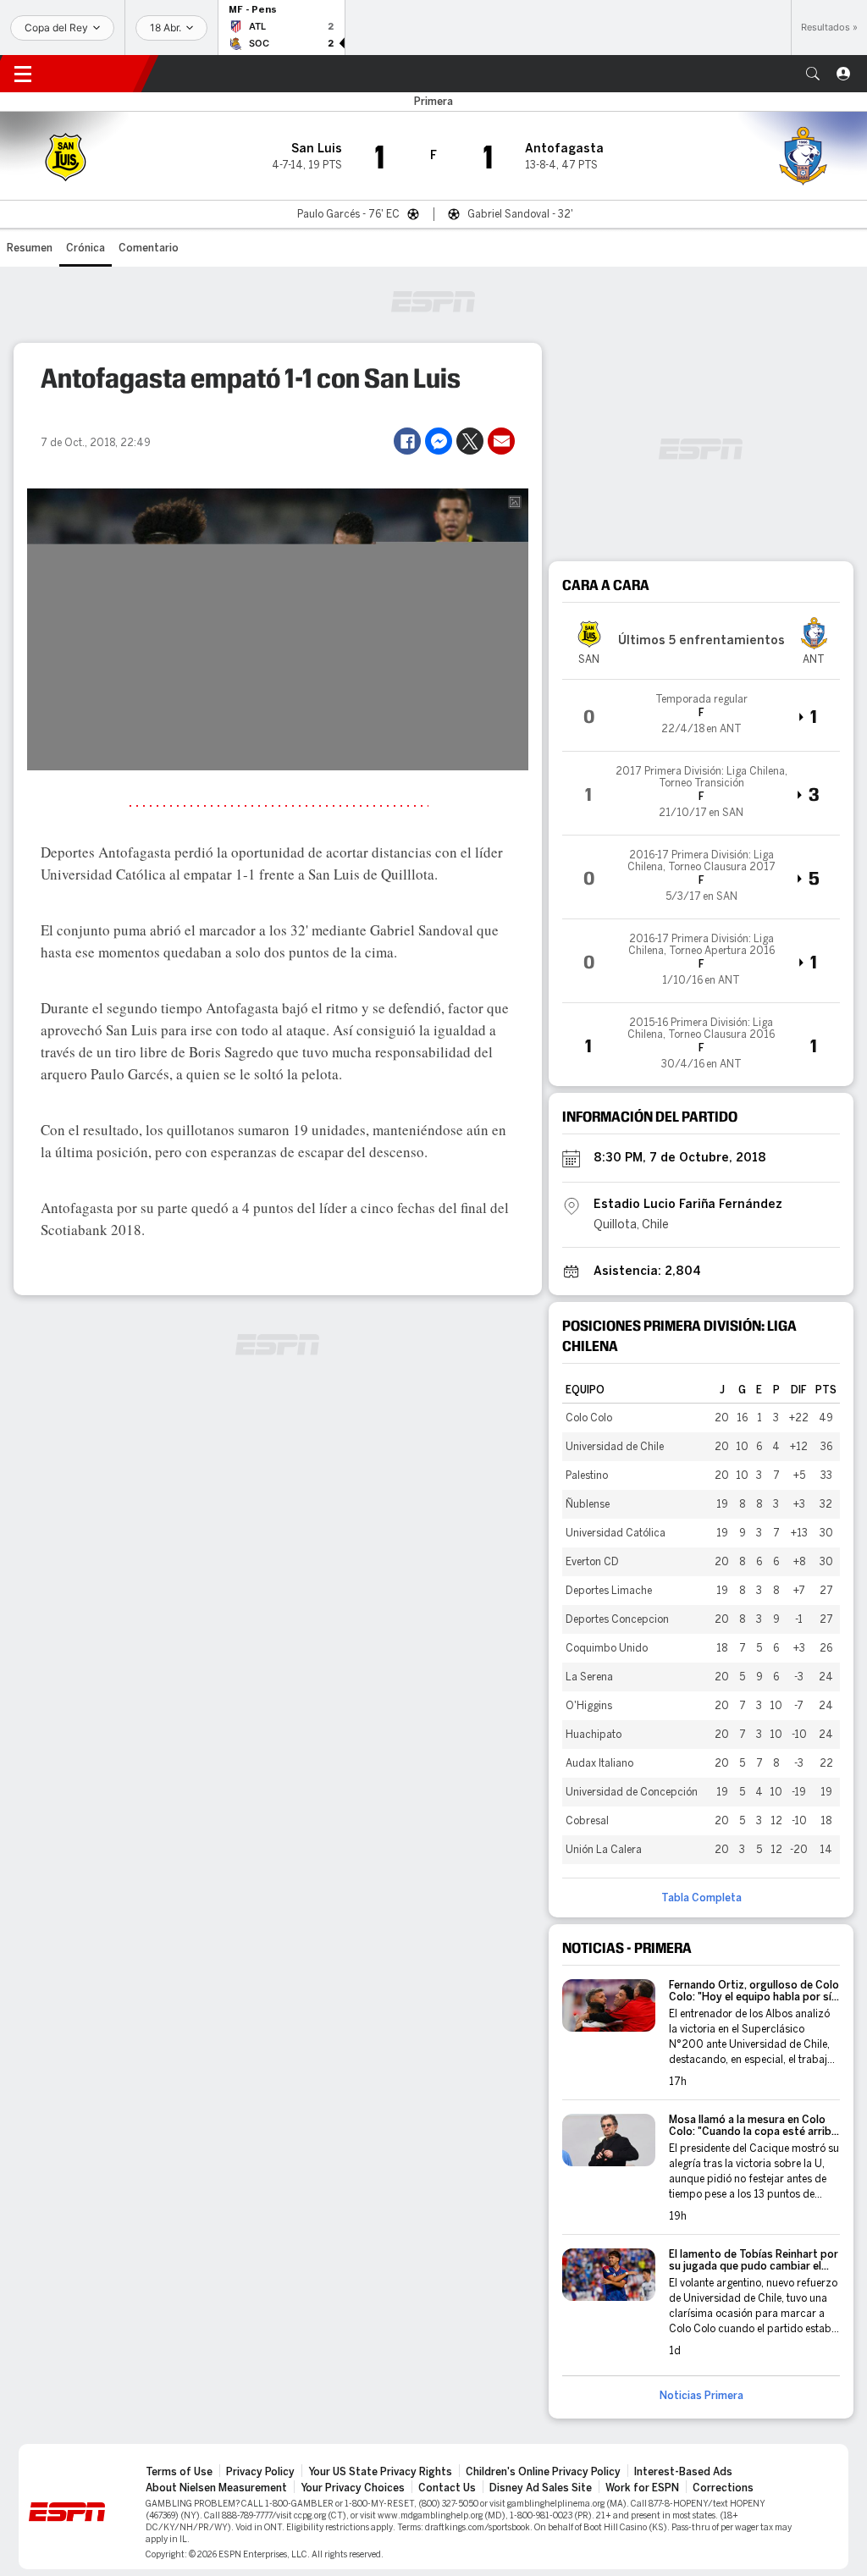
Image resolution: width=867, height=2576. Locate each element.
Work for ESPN (642, 2488)
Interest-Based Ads (683, 2472)
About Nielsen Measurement (216, 2488)
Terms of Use (179, 2472)
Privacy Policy (260, 2472)
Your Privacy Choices (353, 2488)
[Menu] (23, 74)
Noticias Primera (701, 2396)
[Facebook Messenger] (439, 441)
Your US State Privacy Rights (380, 2472)
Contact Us (447, 2488)
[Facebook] (407, 441)
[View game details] (701, 715)
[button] (813, 74)
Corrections (723, 2488)
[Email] (501, 441)
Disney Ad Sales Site (541, 2488)
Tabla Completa (701, 1898)
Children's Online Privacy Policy (543, 2472)
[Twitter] (470, 441)
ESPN (97, 74)
